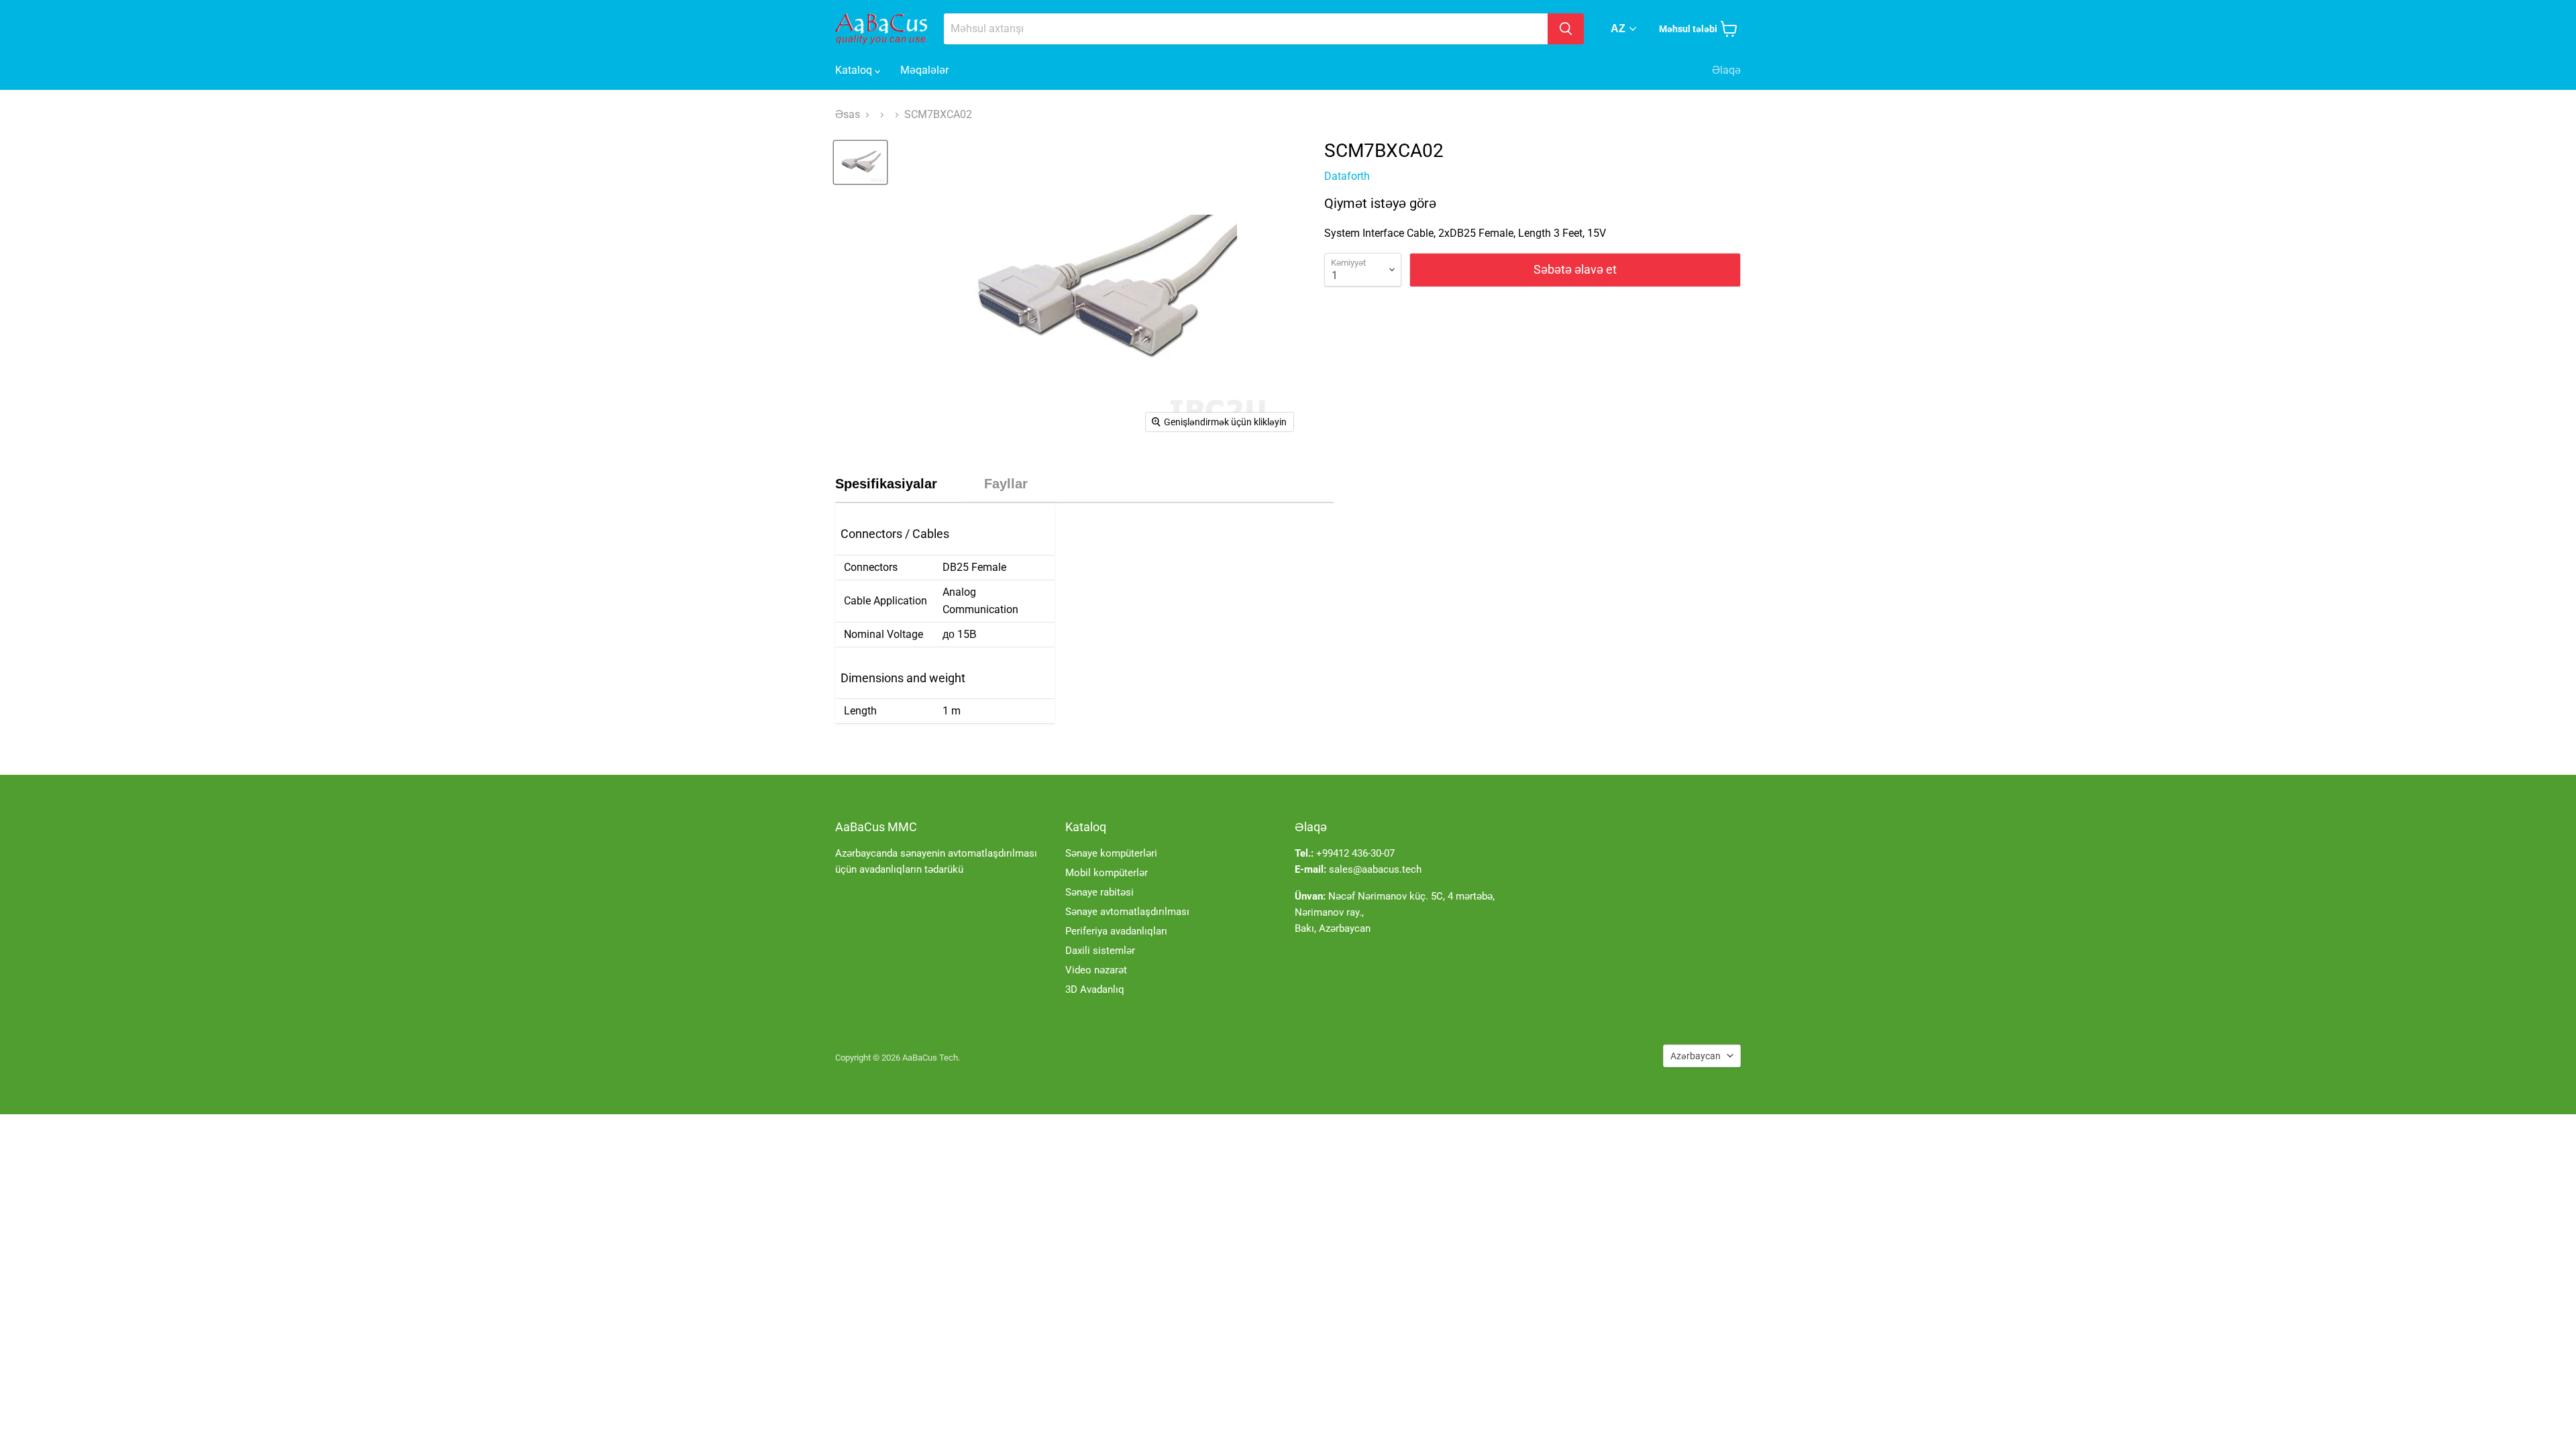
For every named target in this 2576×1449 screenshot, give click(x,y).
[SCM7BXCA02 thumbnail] (860, 162)
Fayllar (1006, 484)
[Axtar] (1566, 29)
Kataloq (855, 70)
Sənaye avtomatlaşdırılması (1127, 912)
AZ (1618, 29)
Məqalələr (924, 70)
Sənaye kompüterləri (1111, 853)
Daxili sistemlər (1100, 951)
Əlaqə (1726, 70)
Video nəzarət (1096, 970)
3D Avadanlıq (1095, 989)
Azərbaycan (1696, 1056)
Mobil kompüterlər (1107, 873)
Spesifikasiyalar (886, 484)
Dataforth (1347, 176)
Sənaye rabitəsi (1099, 892)
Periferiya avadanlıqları (1116, 931)
